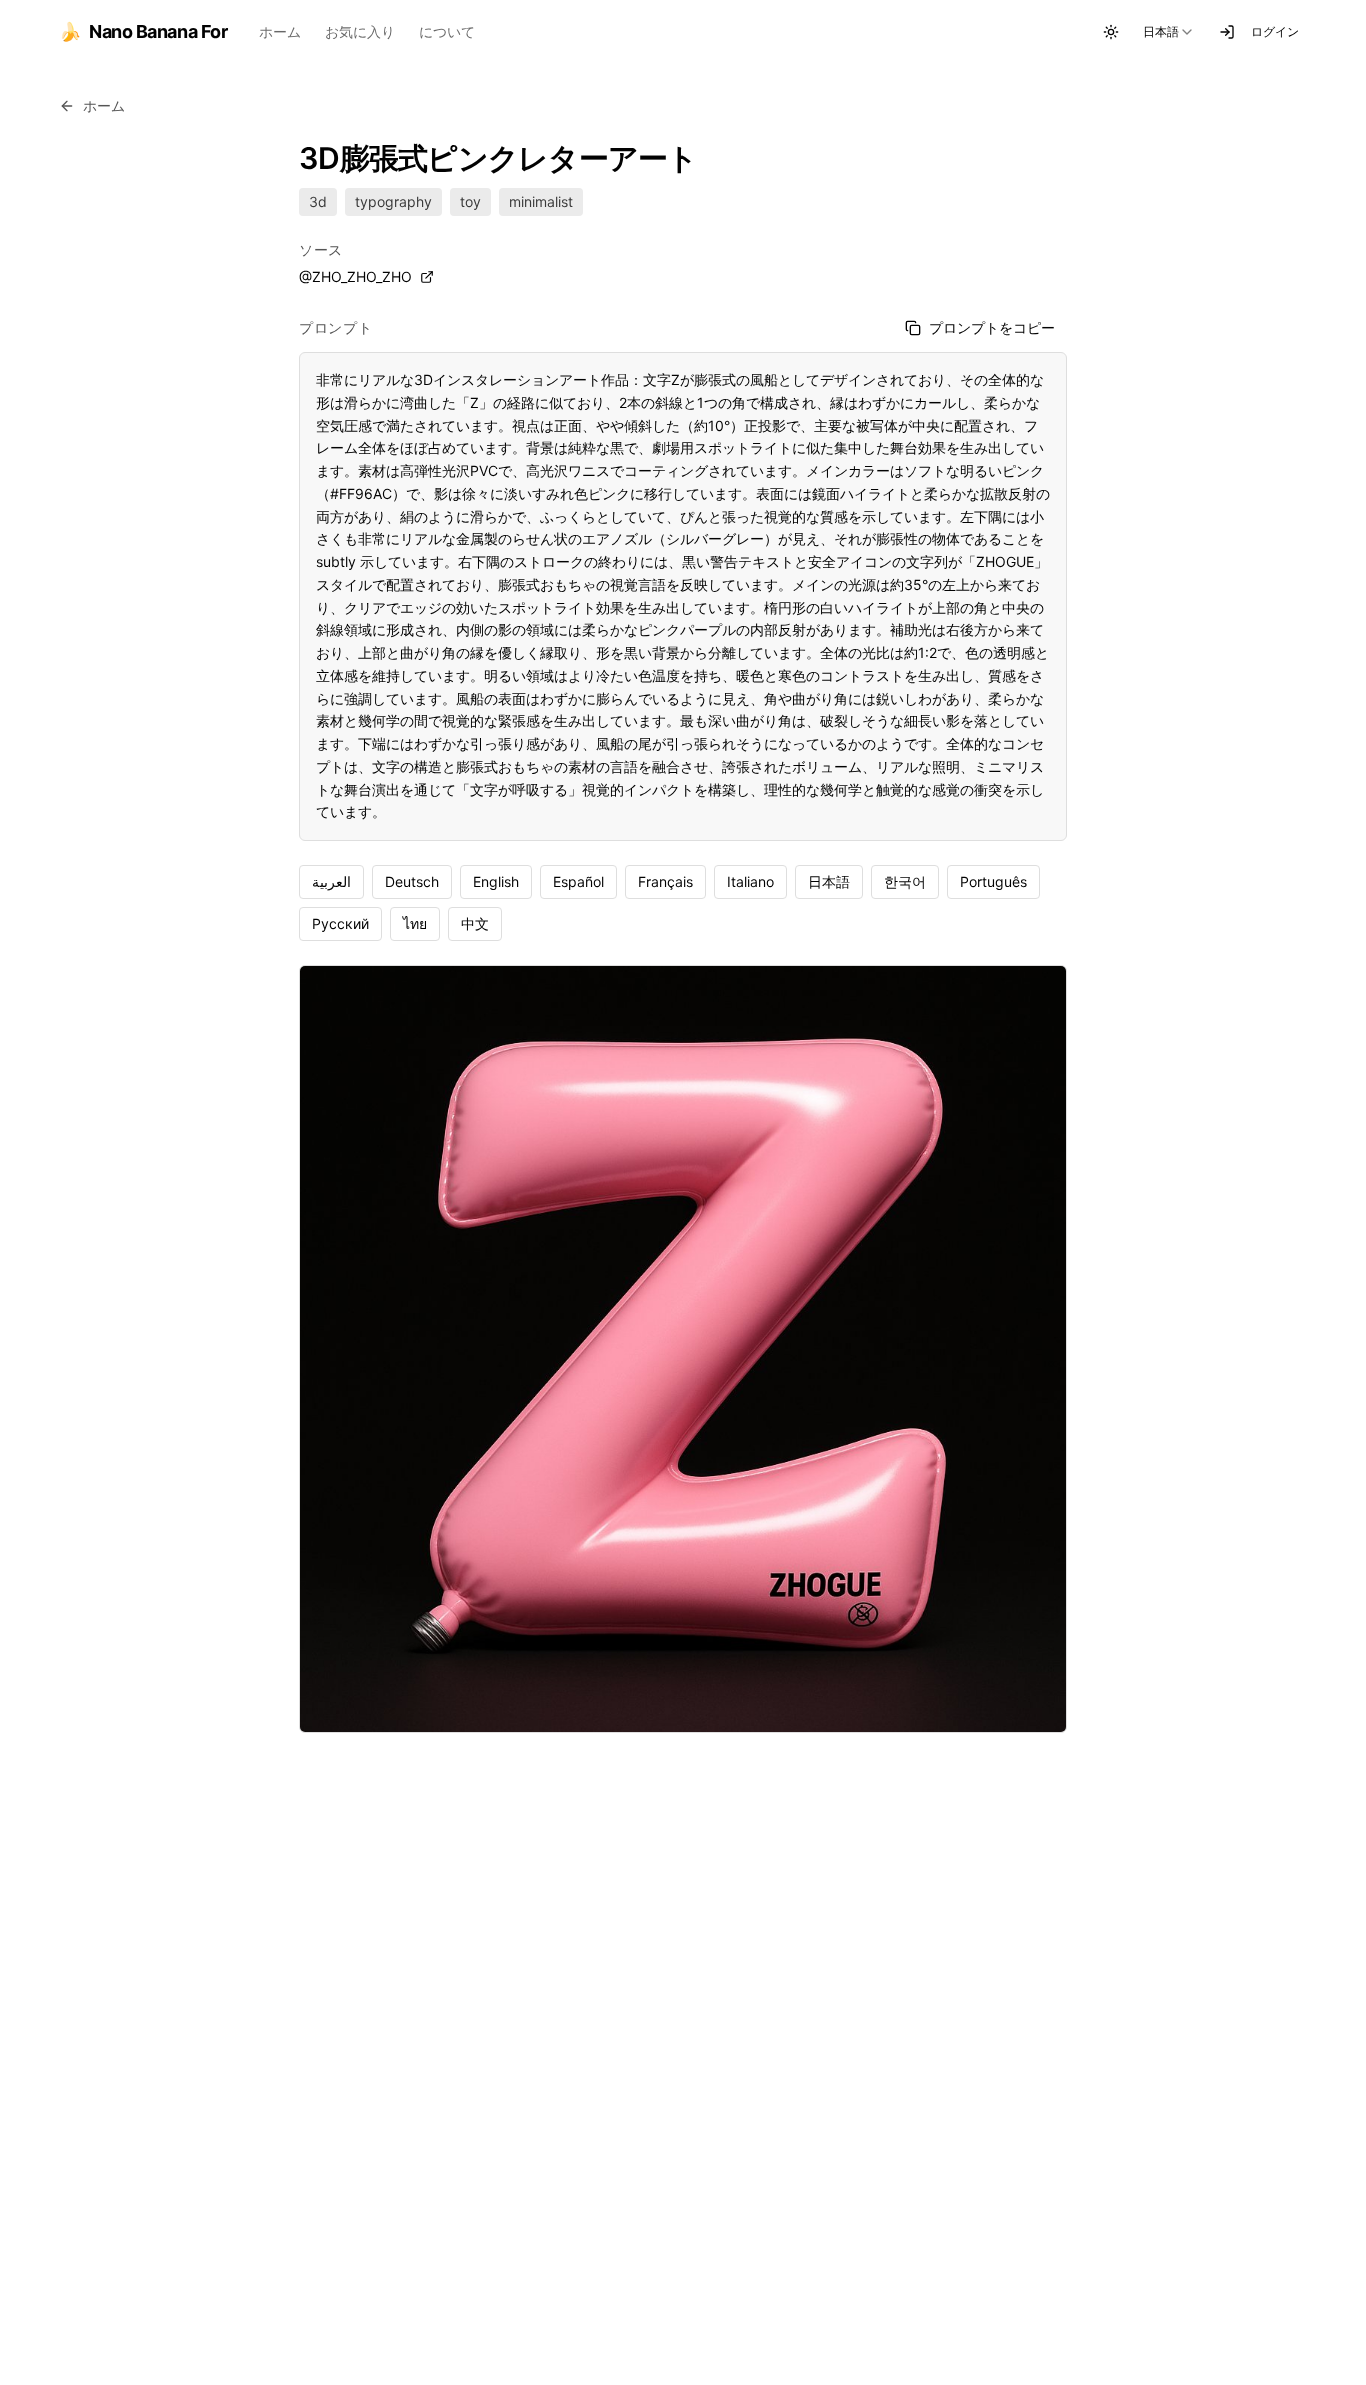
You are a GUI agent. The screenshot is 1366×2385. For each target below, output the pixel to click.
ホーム (280, 31)
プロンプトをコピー (992, 327)
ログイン (1275, 31)
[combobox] (1169, 32)
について (447, 31)
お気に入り (360, 31)
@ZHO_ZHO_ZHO (355, 276)
